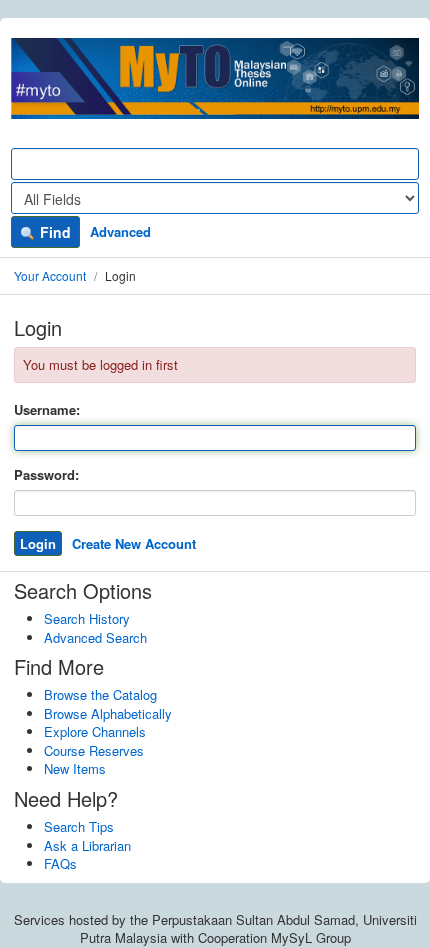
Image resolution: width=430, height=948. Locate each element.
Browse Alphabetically (108, 713)
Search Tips (79, 826)
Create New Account (134, 543)
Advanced (120, 231)
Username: (47, 410)
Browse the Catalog (100, 694)
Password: (46, 475)
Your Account (50, 275)
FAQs (60, 863)
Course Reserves (94, 750)
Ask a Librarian (87, 845)
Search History (87, 618)
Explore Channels (95, 731)
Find (53, 232)
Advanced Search (95, 637)
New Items (75, 768)
